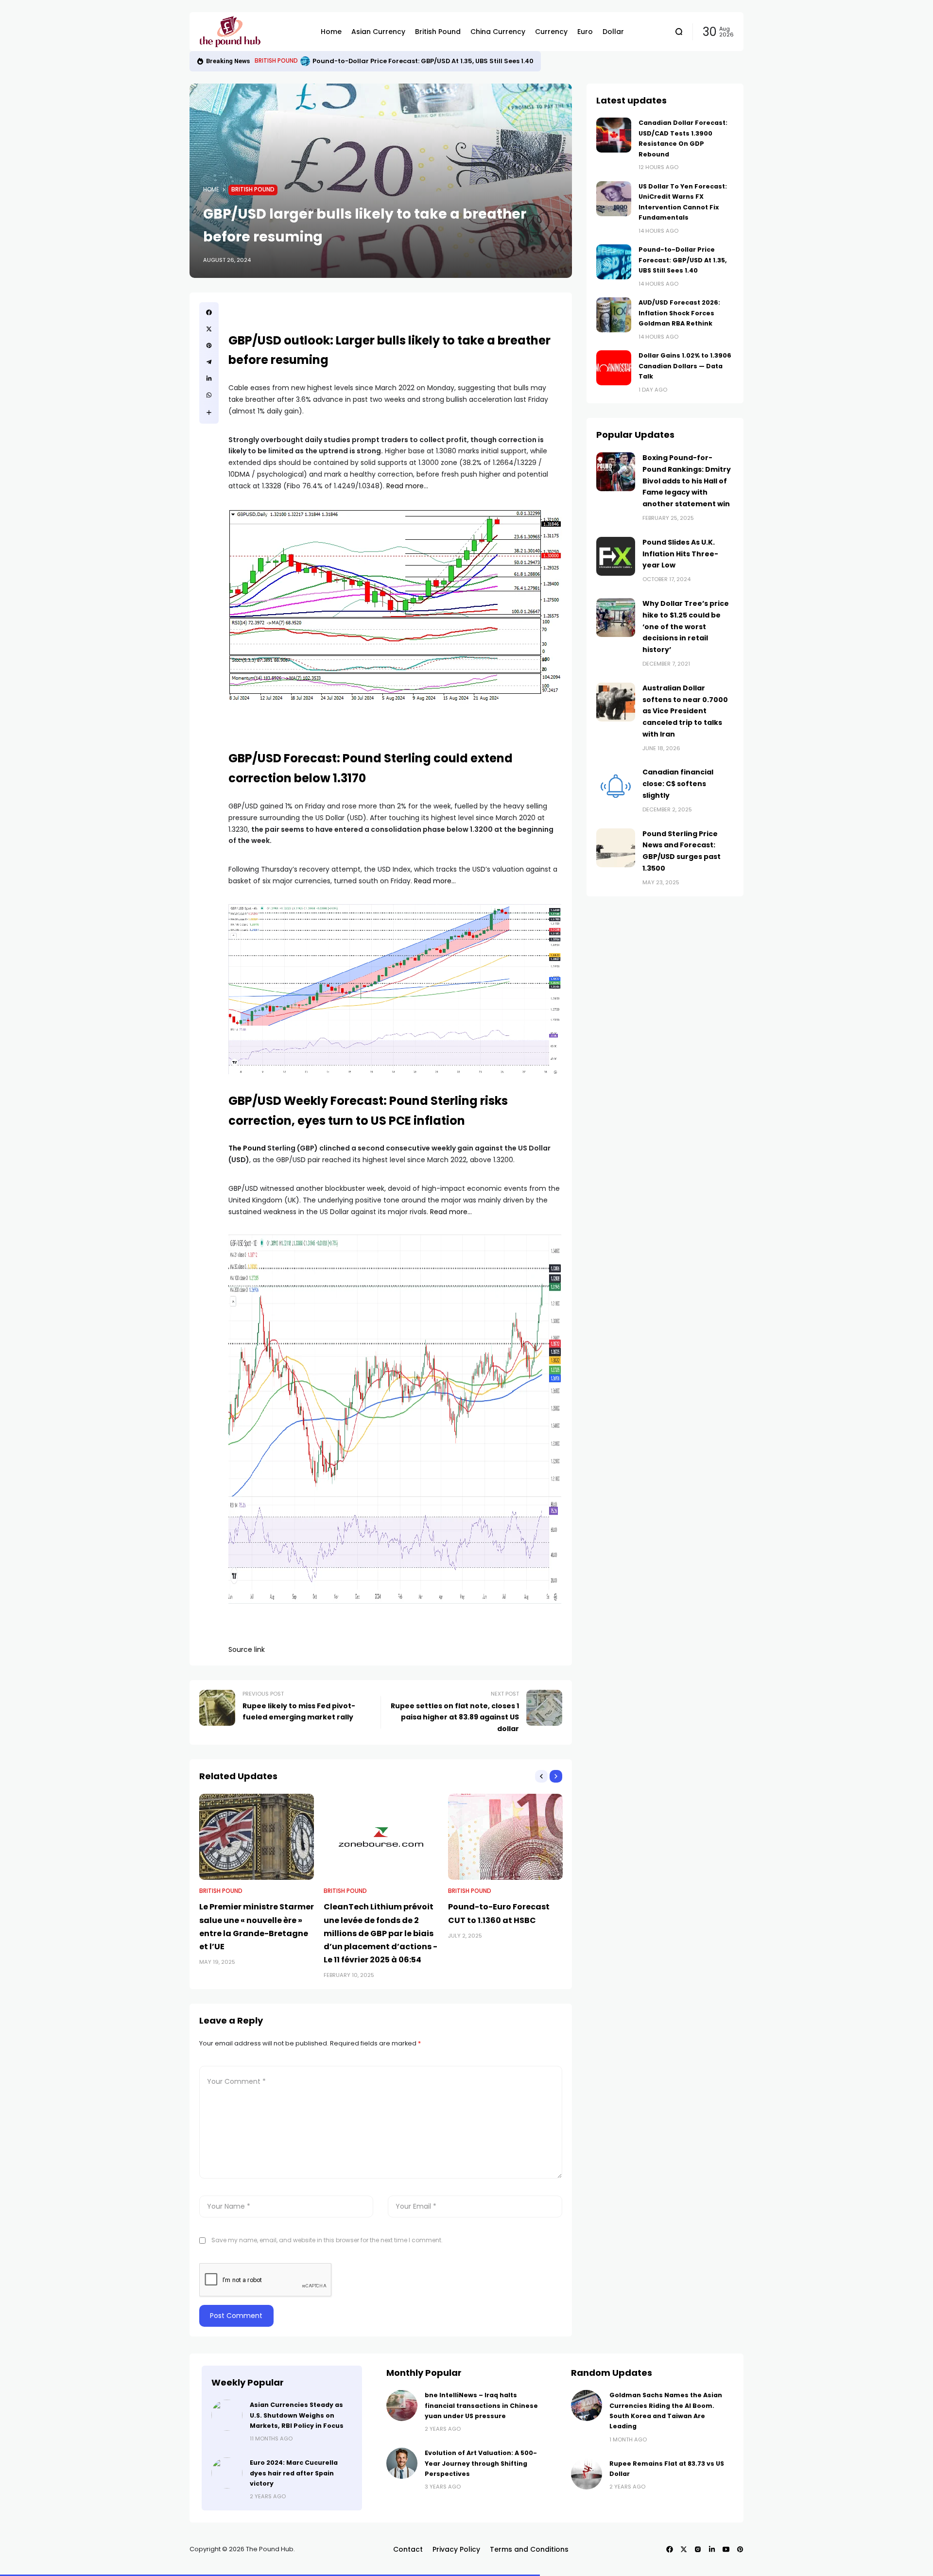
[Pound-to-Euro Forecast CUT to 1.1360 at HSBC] (505, 1837)
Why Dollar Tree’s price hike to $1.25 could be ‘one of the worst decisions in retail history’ (686, 627)
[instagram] (698, 2549)
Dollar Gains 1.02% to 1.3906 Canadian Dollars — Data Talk (685, 366)
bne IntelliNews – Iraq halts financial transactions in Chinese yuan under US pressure (481, 2405)
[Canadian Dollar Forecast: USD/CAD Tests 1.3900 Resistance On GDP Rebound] (614, 135)
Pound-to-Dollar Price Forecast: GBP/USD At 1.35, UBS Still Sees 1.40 (683, 260)
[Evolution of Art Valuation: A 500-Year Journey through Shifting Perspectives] (402, 2463)
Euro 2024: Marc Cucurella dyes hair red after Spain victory (294, 2473)
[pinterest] (209, 345)
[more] (209, 412)
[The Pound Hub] (253, 32)
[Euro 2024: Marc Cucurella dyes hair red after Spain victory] (227, 2473)
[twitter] (209, 329)
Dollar (265, 61)
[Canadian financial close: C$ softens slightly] (616, 786)
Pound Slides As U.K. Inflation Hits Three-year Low (680, 554)
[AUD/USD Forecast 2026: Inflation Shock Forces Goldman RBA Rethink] (283, 61)
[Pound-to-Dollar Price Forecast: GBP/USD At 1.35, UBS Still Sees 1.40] (614, 262)
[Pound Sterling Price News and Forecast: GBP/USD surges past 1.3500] (616, 848)
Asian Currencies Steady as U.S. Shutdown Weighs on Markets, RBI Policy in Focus (297, 2415)
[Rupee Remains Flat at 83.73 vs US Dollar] (587, 2474)
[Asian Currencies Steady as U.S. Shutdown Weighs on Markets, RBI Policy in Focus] (227, 2415)
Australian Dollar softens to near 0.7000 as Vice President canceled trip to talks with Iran (685, 711)
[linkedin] (209, 378)
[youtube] (726, 2549)
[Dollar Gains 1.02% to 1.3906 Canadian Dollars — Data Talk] (614, 368)
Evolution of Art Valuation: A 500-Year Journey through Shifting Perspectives (481, 2463)
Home (211, 189)
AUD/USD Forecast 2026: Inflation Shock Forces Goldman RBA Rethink (406, 61)
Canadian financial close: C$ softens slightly (678, 784)
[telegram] (209, 362)
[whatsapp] (209, 395)
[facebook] (209, 312)
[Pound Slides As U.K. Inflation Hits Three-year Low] (616, 556)
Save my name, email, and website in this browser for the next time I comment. (327, 2240)
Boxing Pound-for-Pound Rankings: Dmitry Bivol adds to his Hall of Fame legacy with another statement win (687, 481)
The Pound (247, 1148)
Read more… (407, 486)
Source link (247, 1649)
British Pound (253, 189)
